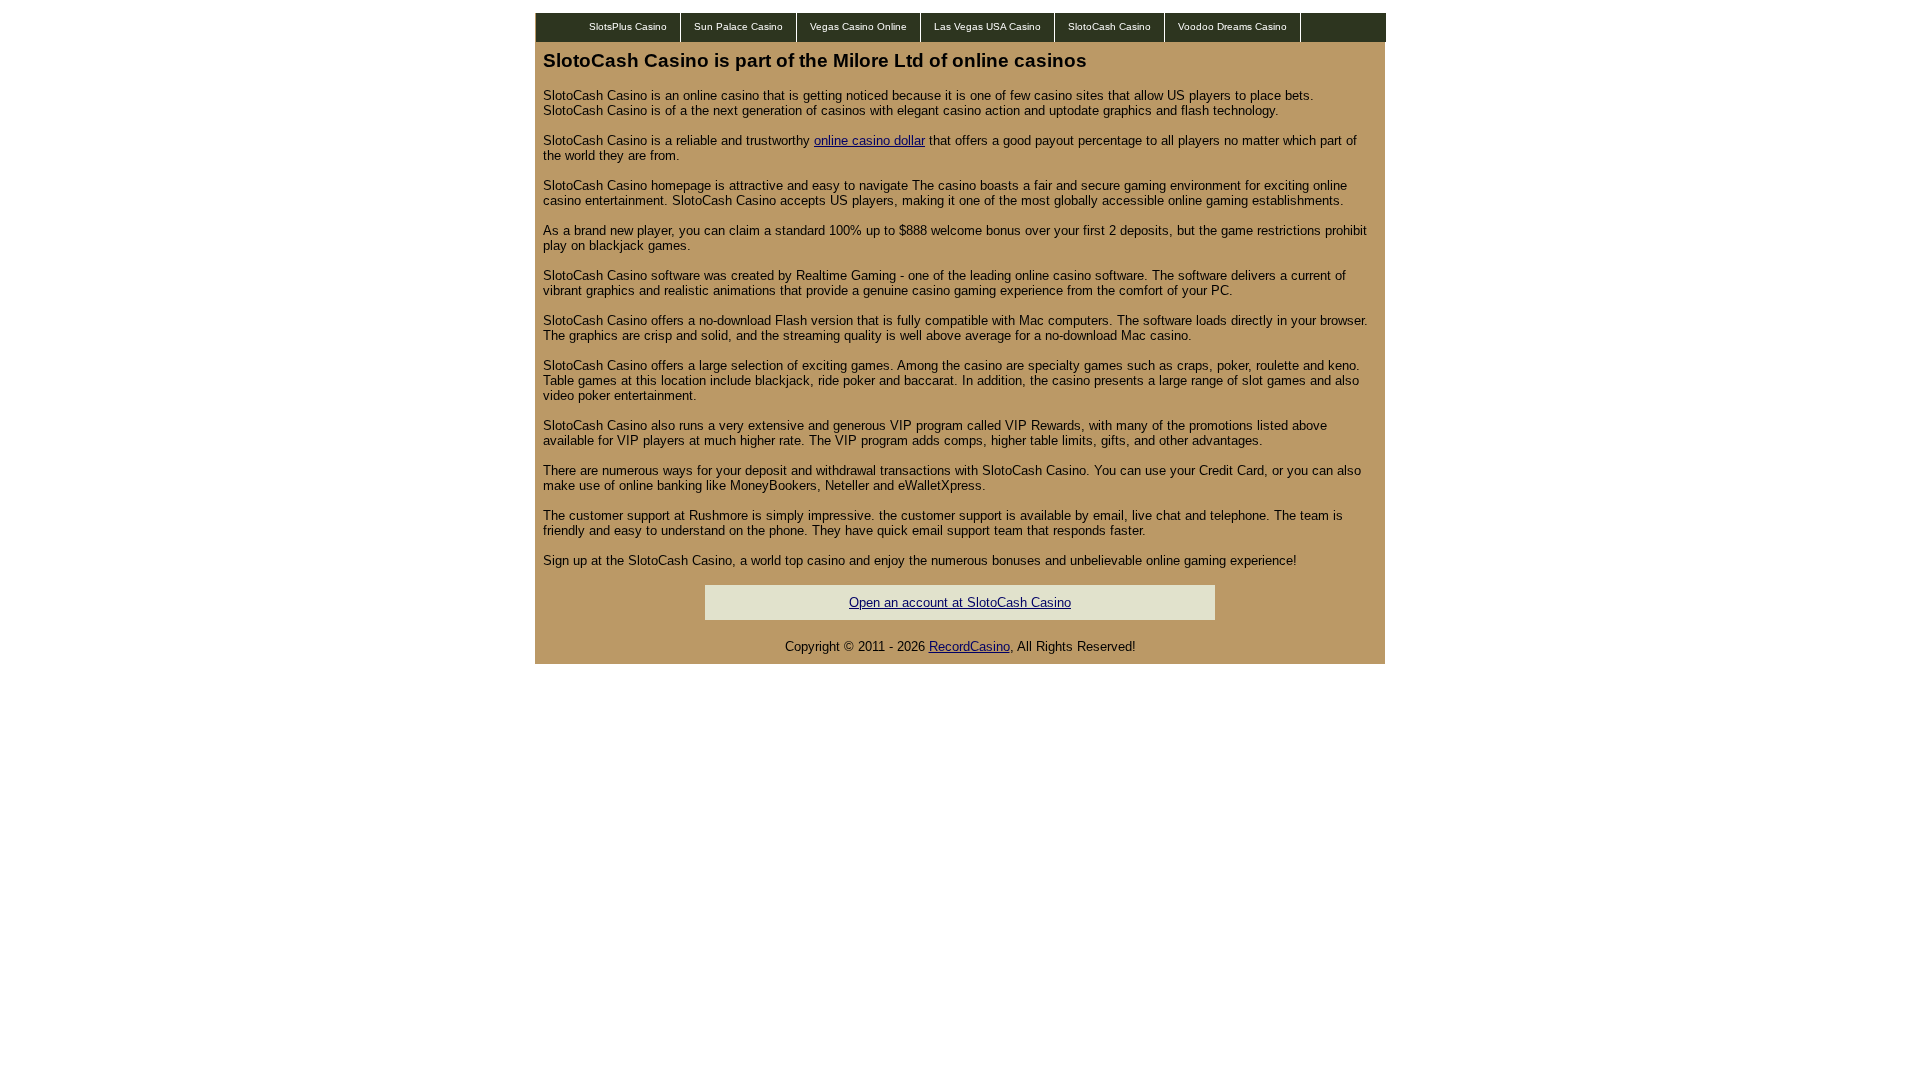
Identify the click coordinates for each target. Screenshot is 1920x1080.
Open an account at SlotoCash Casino (960, 602)
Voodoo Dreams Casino (1232, 26)
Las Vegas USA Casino (987, 26)
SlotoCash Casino (1109, 26)
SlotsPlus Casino (628, 26)
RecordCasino (969, 646)
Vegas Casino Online (858, 26)
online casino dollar (869, 140)
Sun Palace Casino (738, 26)
